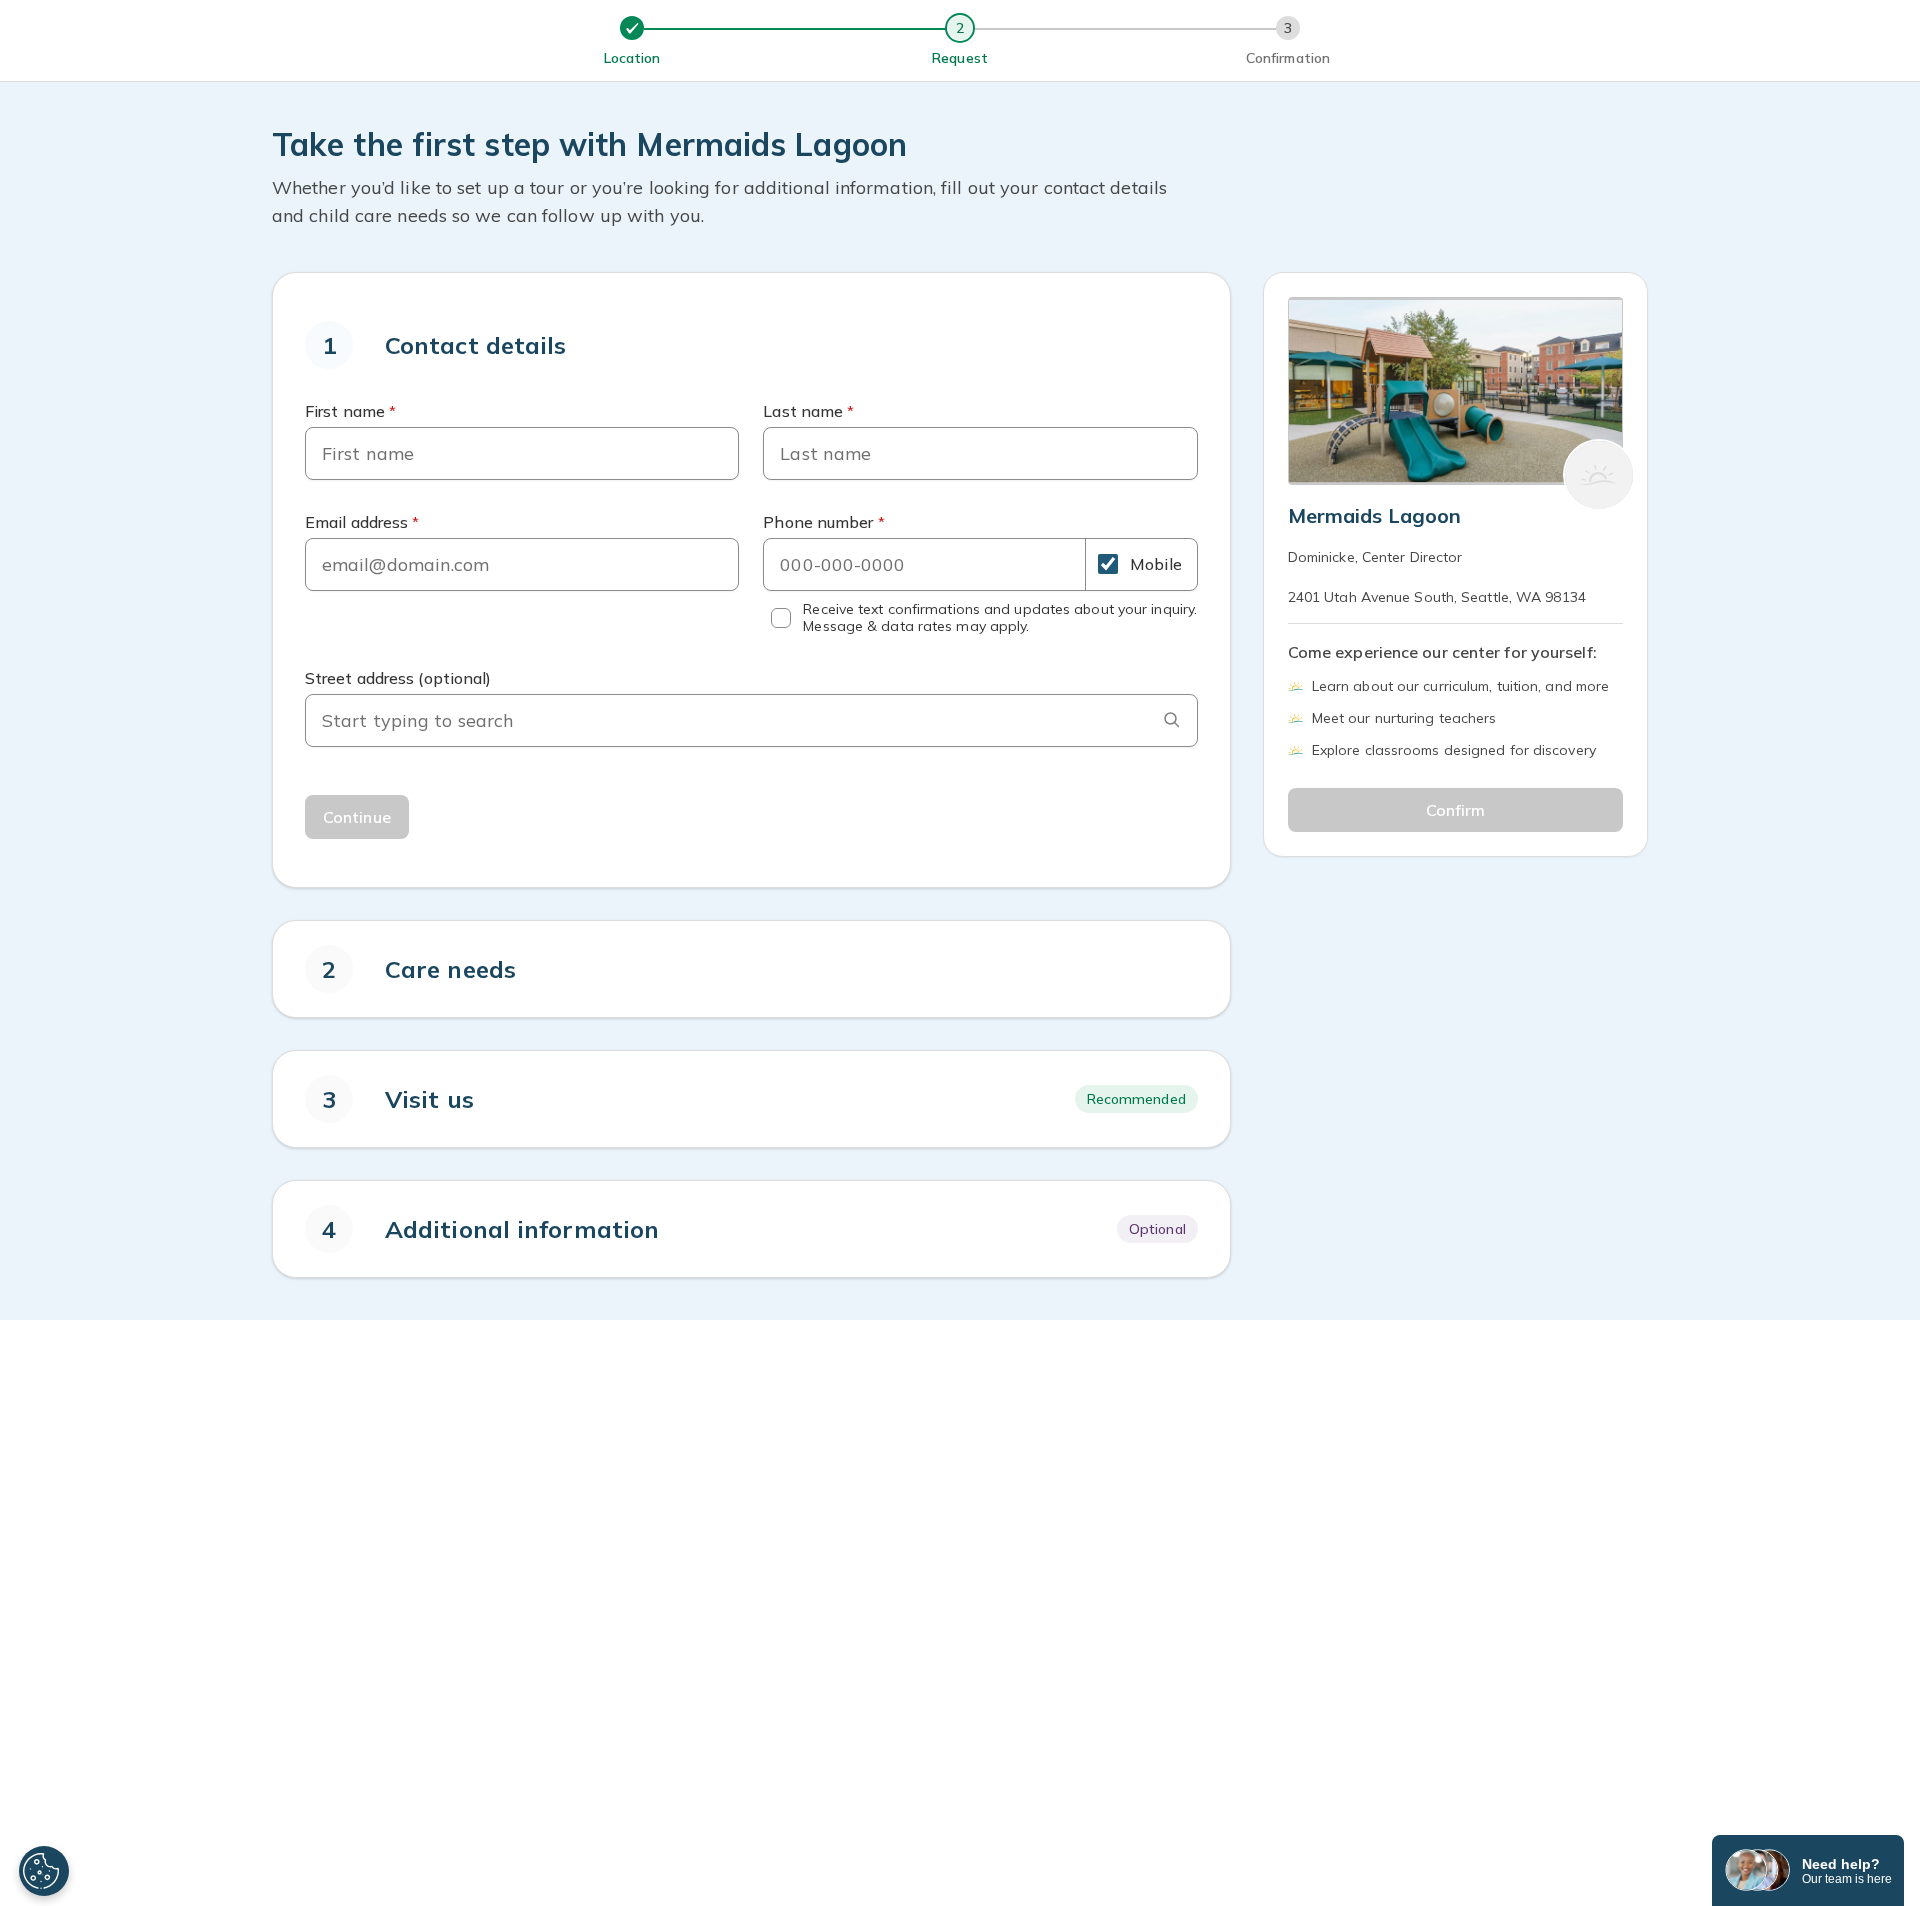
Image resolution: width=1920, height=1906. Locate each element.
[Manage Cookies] (44, 1871)
